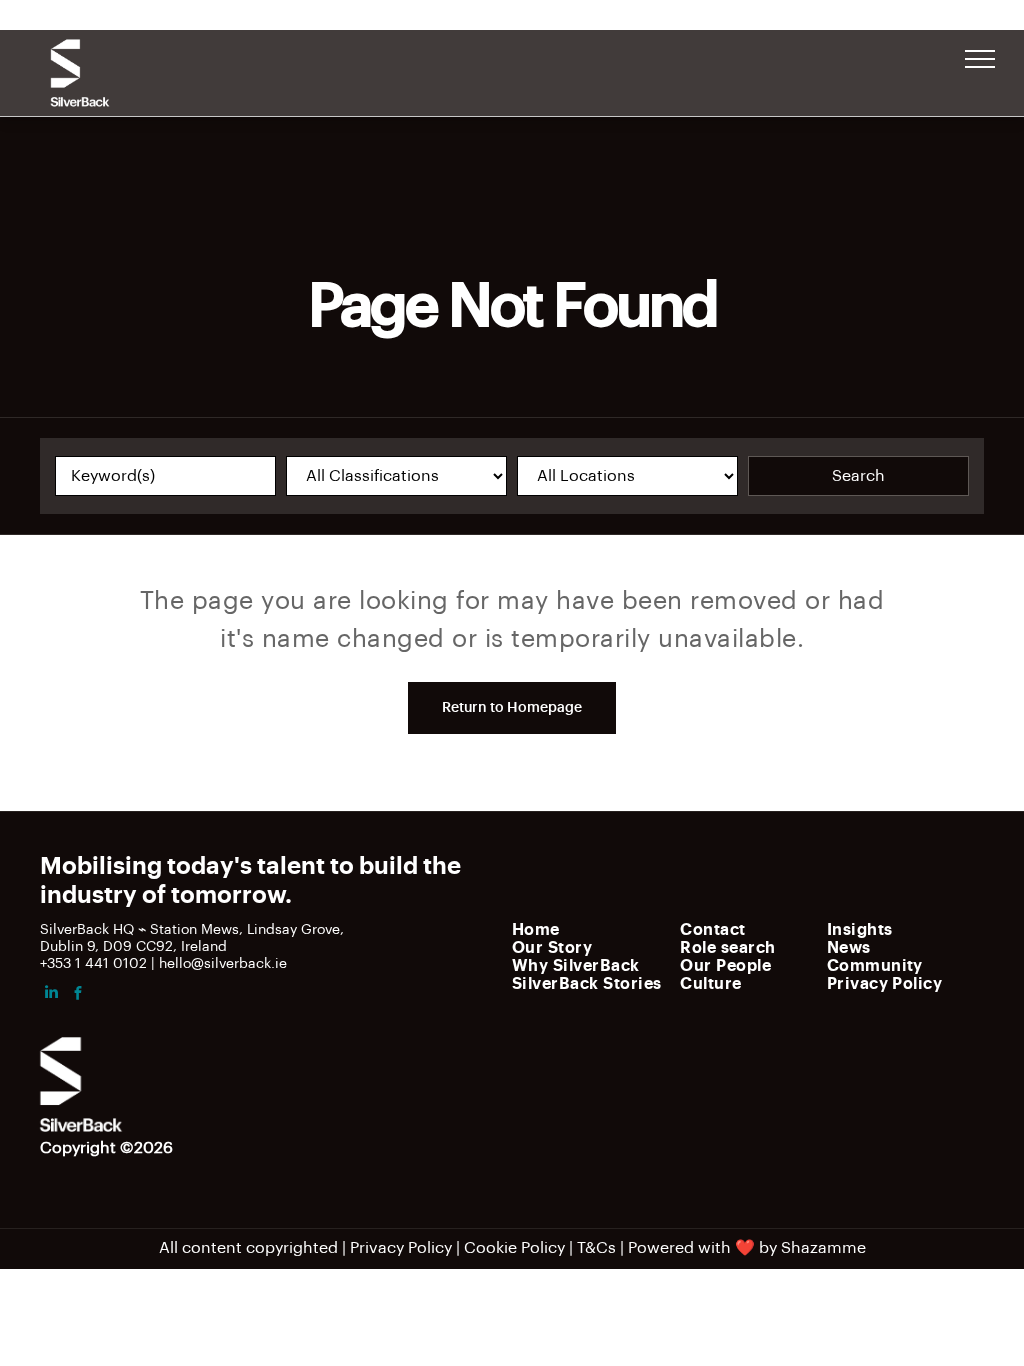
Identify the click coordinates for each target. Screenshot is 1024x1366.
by (768, 1248)
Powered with (679, 1248)
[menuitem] (590, 929)
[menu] (980, 59)
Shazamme (823, 1248)
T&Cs (596, 1248)
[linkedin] (51, 995)
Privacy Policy (401, 1248)
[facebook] (78, 995)
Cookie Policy (514, 1248)
